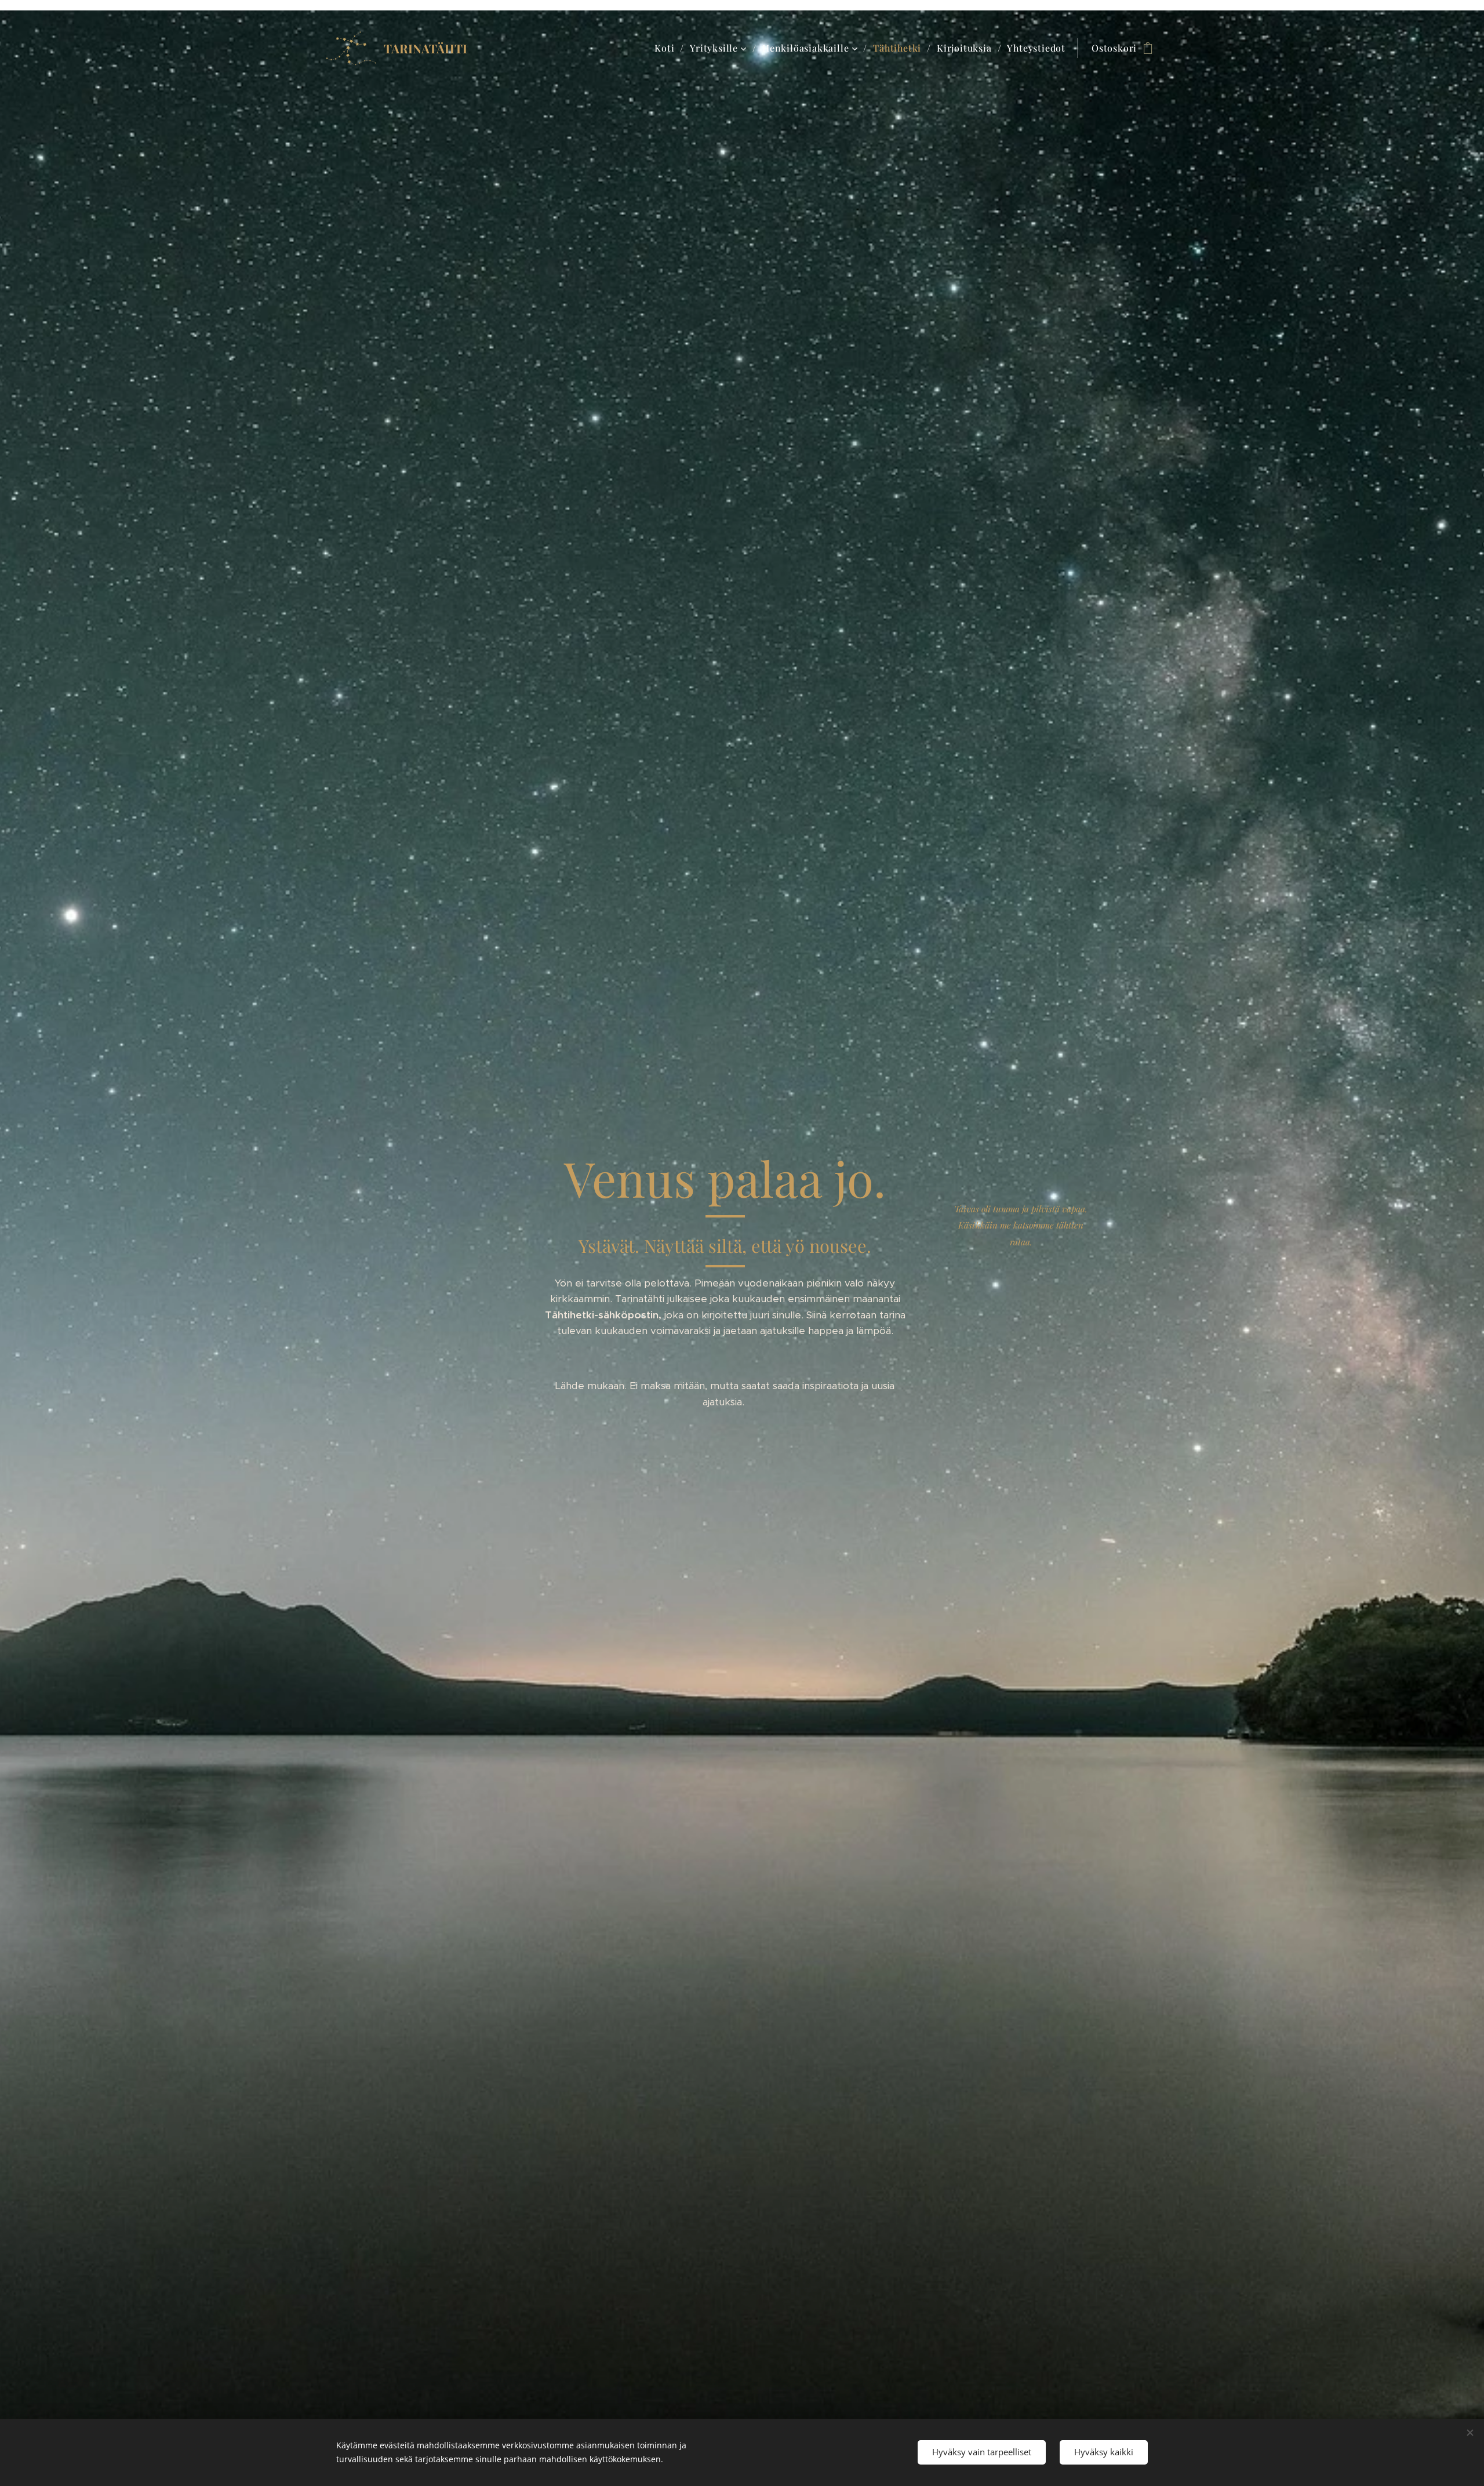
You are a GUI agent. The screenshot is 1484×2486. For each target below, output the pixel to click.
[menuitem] (668, 48)
